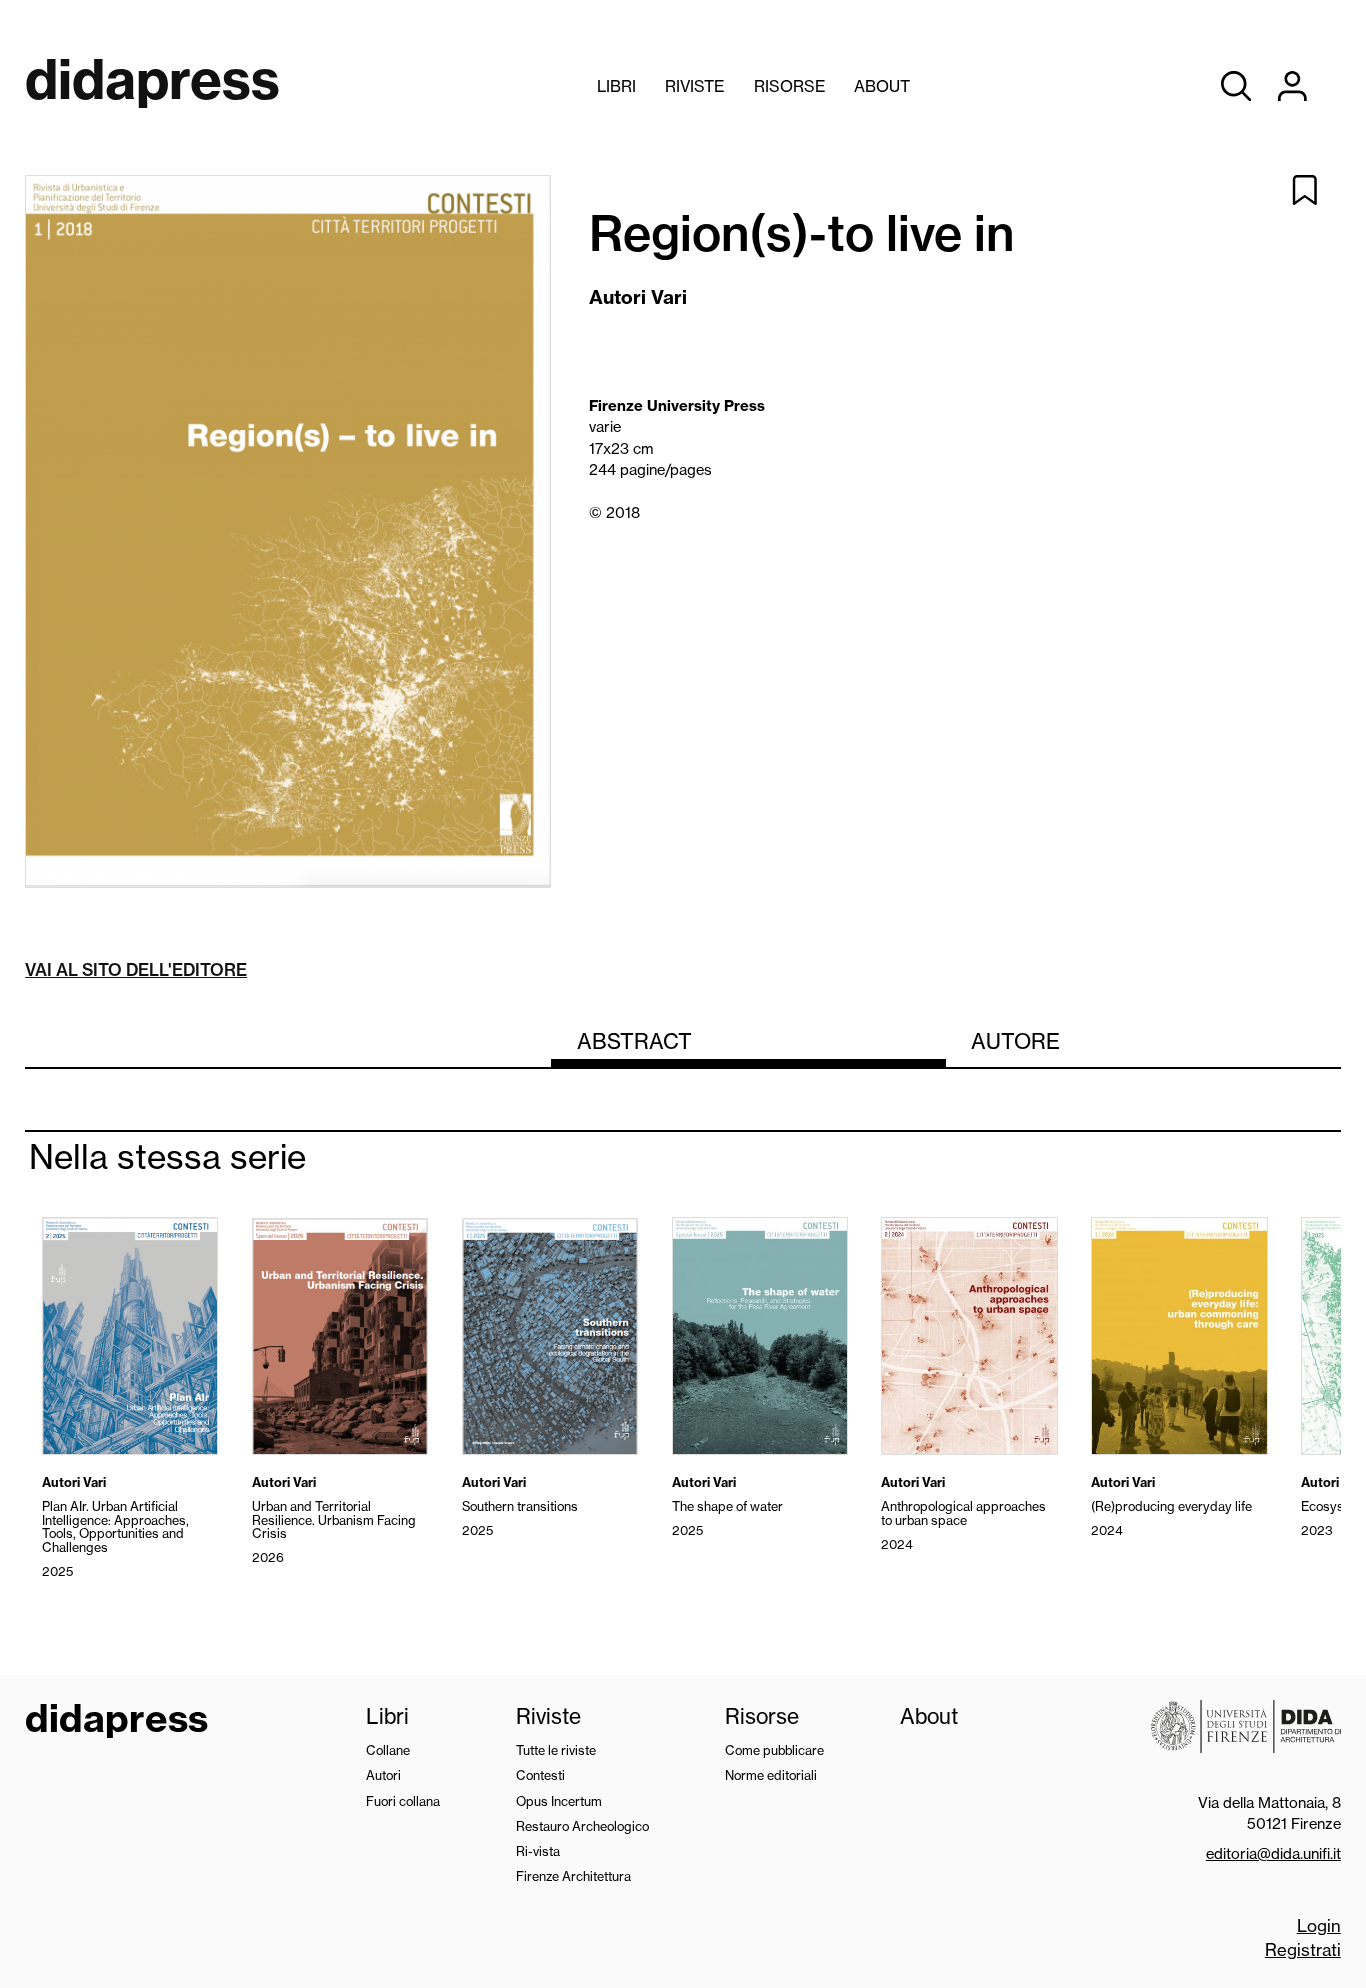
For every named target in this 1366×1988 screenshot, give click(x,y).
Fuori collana (403, 1801)
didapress (116, 1721)
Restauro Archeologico (582, 1826)
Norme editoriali (771, 1775)
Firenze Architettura (573, 1876)
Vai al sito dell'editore (136, 969)
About (882, 86)
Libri (616, 86)
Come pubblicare (774, 1750)
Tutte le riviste (556, 1750)
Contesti (540, 1775)
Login (1319, 1925)
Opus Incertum (559, 1801)
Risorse (789, 86)
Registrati (1303, 1949)
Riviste (694, 86)
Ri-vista (538, 1851)
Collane (388, 1750)
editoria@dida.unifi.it (1273, 1853)
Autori (383, 1775)
